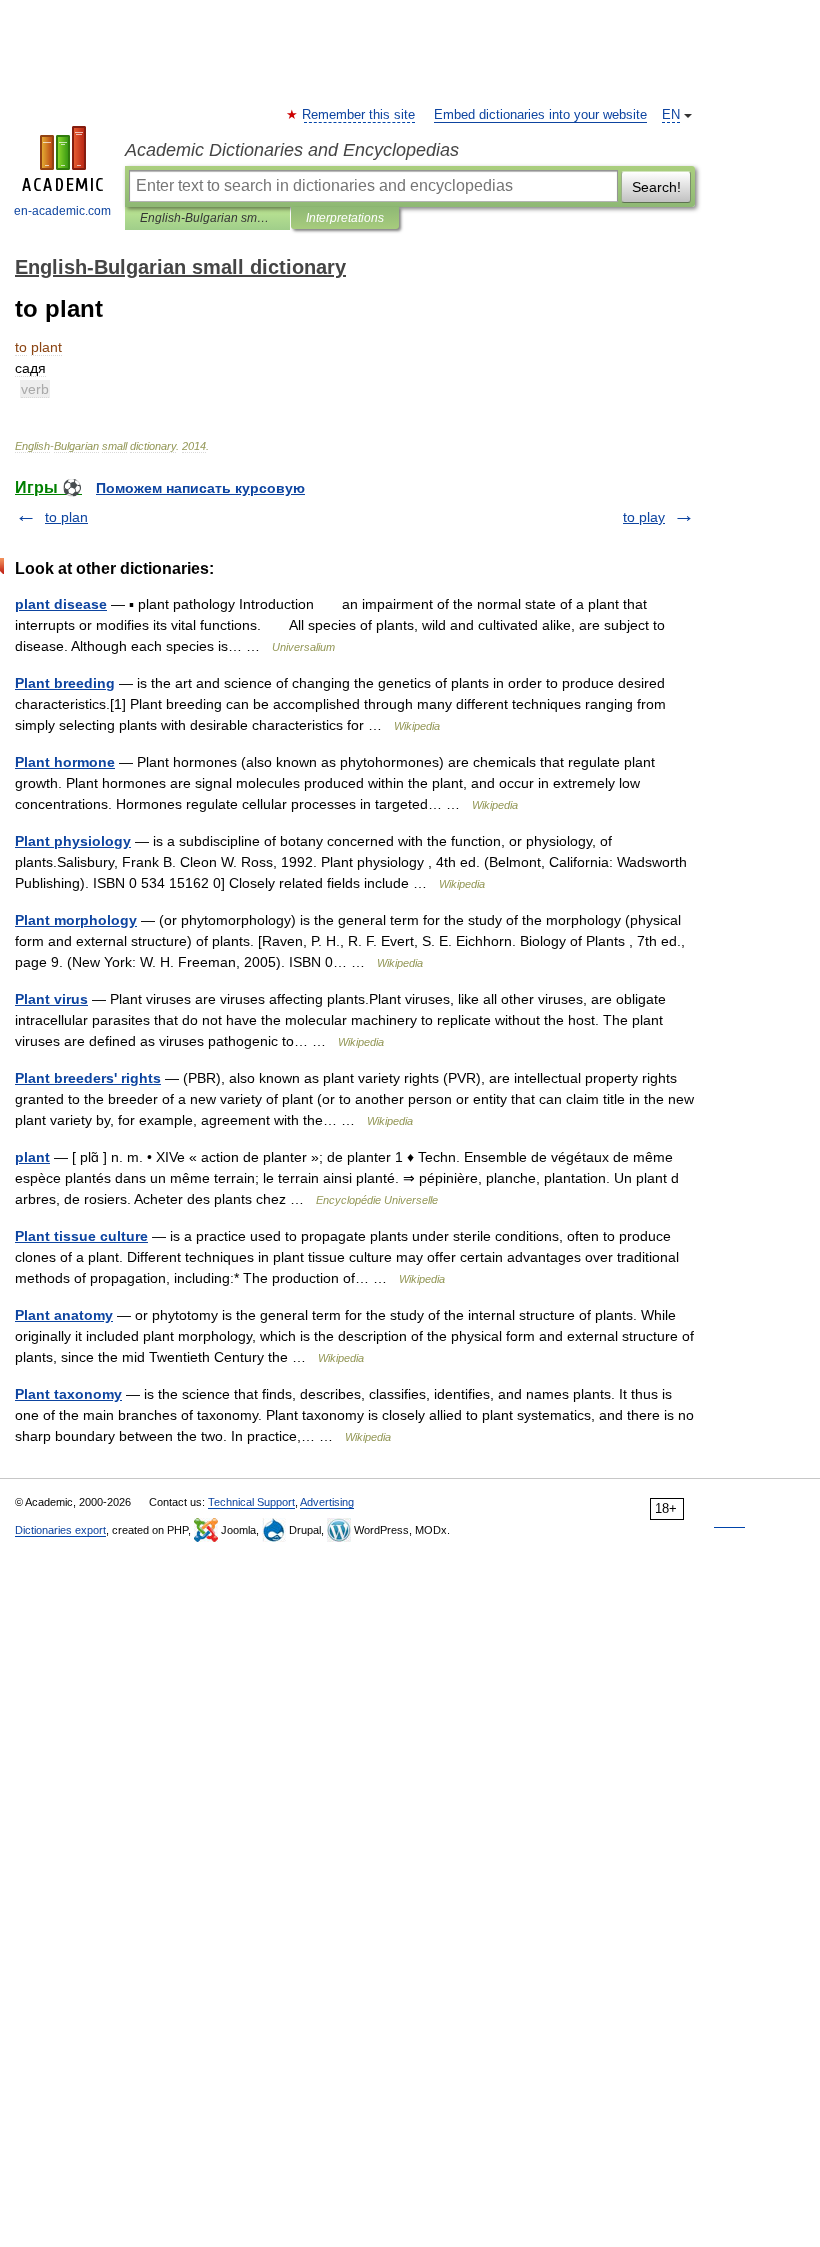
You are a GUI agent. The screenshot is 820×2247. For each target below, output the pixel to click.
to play (644, 517)
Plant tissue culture (81, 1236)
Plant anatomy (64, 1315)
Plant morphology (76, 920)
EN (671, 115)
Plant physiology (73, 841)
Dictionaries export (60, 1530)
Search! (656, 187)
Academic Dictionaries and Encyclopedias (292, 150)
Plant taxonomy (68, 1394)
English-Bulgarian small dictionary (207, 218)
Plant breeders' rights (88, 1078)
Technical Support (251, 1502)
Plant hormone (65, 762)
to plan (66, 517)
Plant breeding (65, 683)
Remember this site (359, 115)
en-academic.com (62, 211)
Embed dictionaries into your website (540, 115)
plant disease (61, 604)
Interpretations (345, 218)
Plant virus (51, 999)
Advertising (327, 1502)
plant (32, 1157)
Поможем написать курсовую (200, 488)
